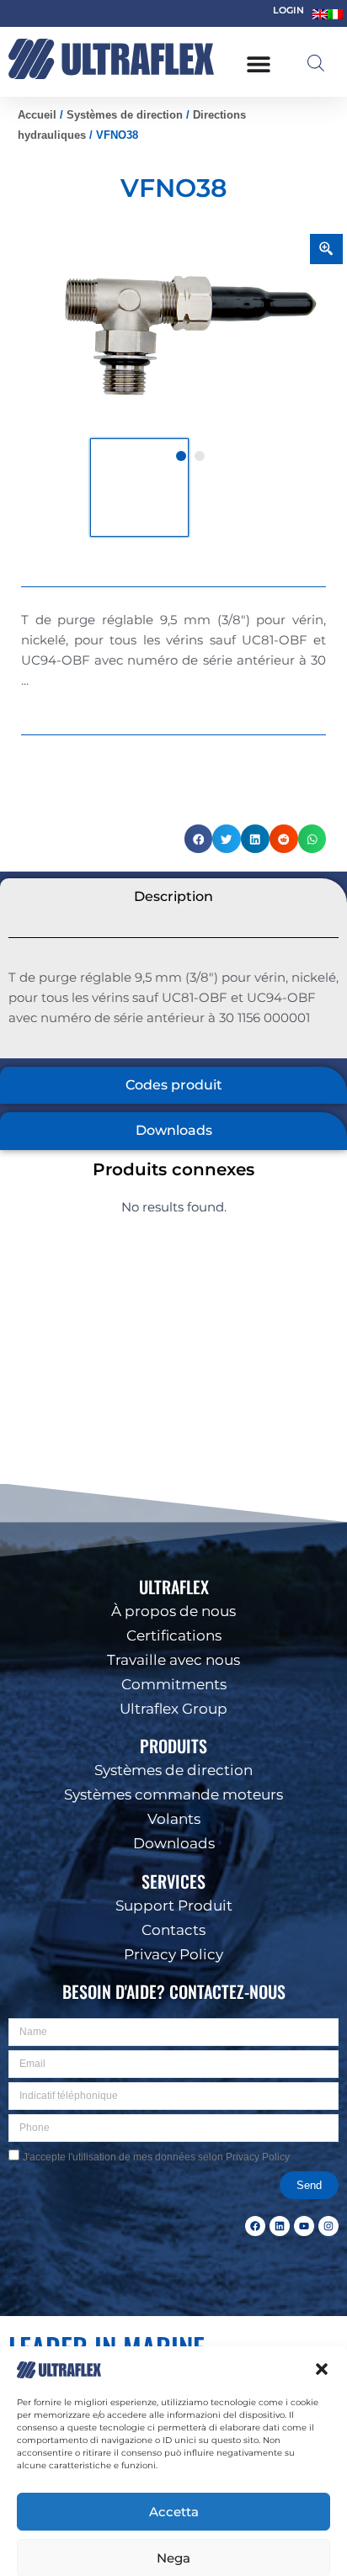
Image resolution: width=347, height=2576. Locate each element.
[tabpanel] (191, 336)
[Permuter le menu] (259, 64)
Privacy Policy (186, 2553)
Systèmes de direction (125, 115)
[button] (322, 2325)
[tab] (173, 897)
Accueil (37, 115)
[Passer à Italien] (335, 14)
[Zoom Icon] (327, 249)
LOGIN (288, 10)
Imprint (240, 2553)
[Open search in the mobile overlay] (316, 63)
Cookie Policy (120, 2553)
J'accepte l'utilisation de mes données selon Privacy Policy (156, 2157)
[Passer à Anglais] (320, 14)
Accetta (174, 2467)
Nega (173, 2513)
